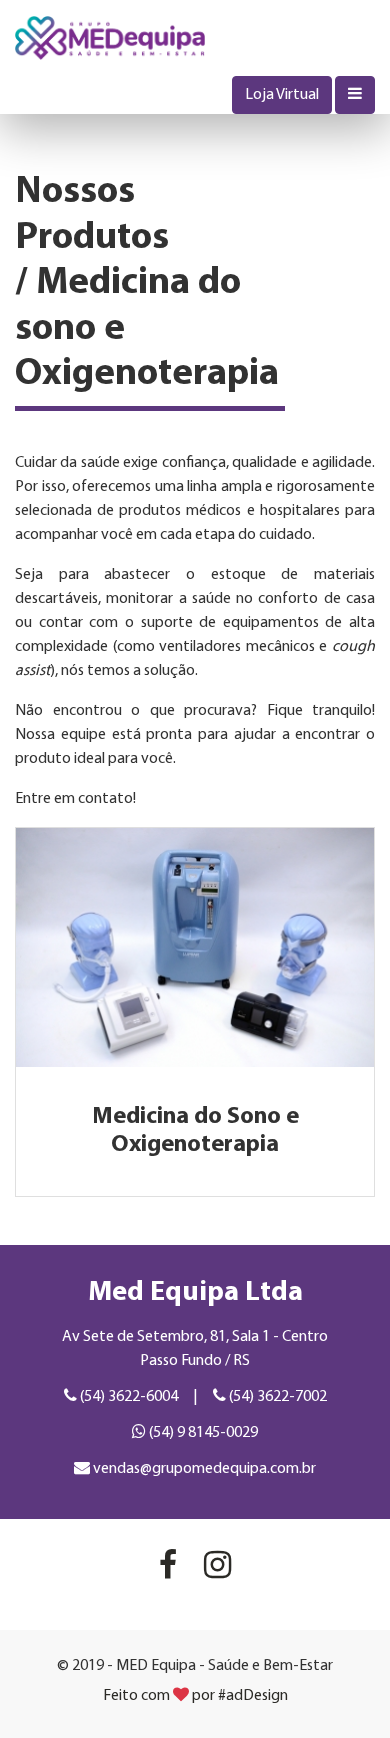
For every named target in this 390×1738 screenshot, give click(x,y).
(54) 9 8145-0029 (202, 1433)
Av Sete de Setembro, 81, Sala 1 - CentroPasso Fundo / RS (195, 1349)
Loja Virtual (282, 95)
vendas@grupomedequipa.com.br (203, 1469)
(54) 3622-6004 (127, 1397)
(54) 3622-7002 (276, 1397)
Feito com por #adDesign (195, 1696)
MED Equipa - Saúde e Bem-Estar (110, 38)
